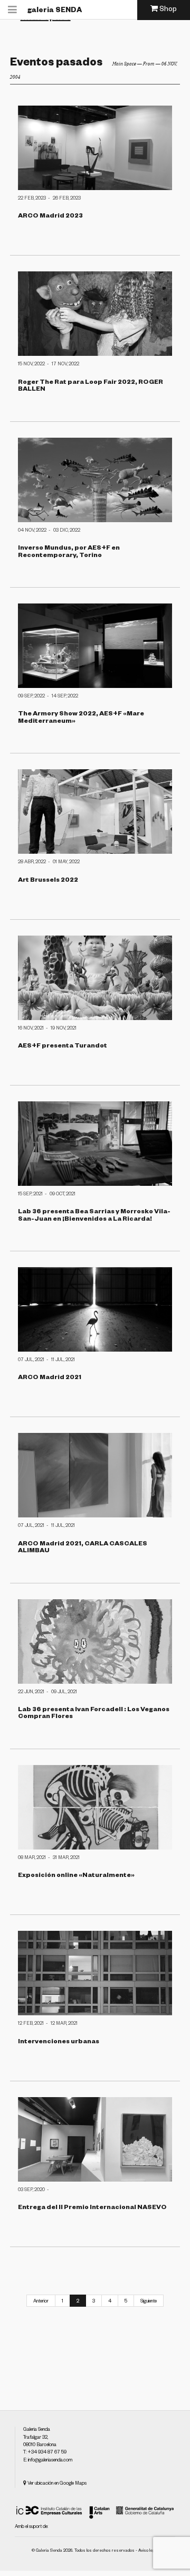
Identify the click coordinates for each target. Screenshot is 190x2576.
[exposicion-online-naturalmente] (95, 1807)
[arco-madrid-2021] (95, 1309)
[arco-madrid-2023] (95, 148)
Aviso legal (148, 2551)
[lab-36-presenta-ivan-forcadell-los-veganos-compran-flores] (95, 1641)
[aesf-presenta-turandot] (95, 978)
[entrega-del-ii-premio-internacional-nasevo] (95, 2139)
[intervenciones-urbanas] (95, 1973)
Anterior (41, 2302)
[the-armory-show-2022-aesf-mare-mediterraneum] (95, 646)
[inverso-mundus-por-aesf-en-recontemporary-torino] (95, 480)
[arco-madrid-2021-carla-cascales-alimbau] (95, 1475)
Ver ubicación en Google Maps (56, 2484)
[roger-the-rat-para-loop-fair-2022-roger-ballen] (95, 314)
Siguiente (149, 2302)
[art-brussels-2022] (95, 812)
